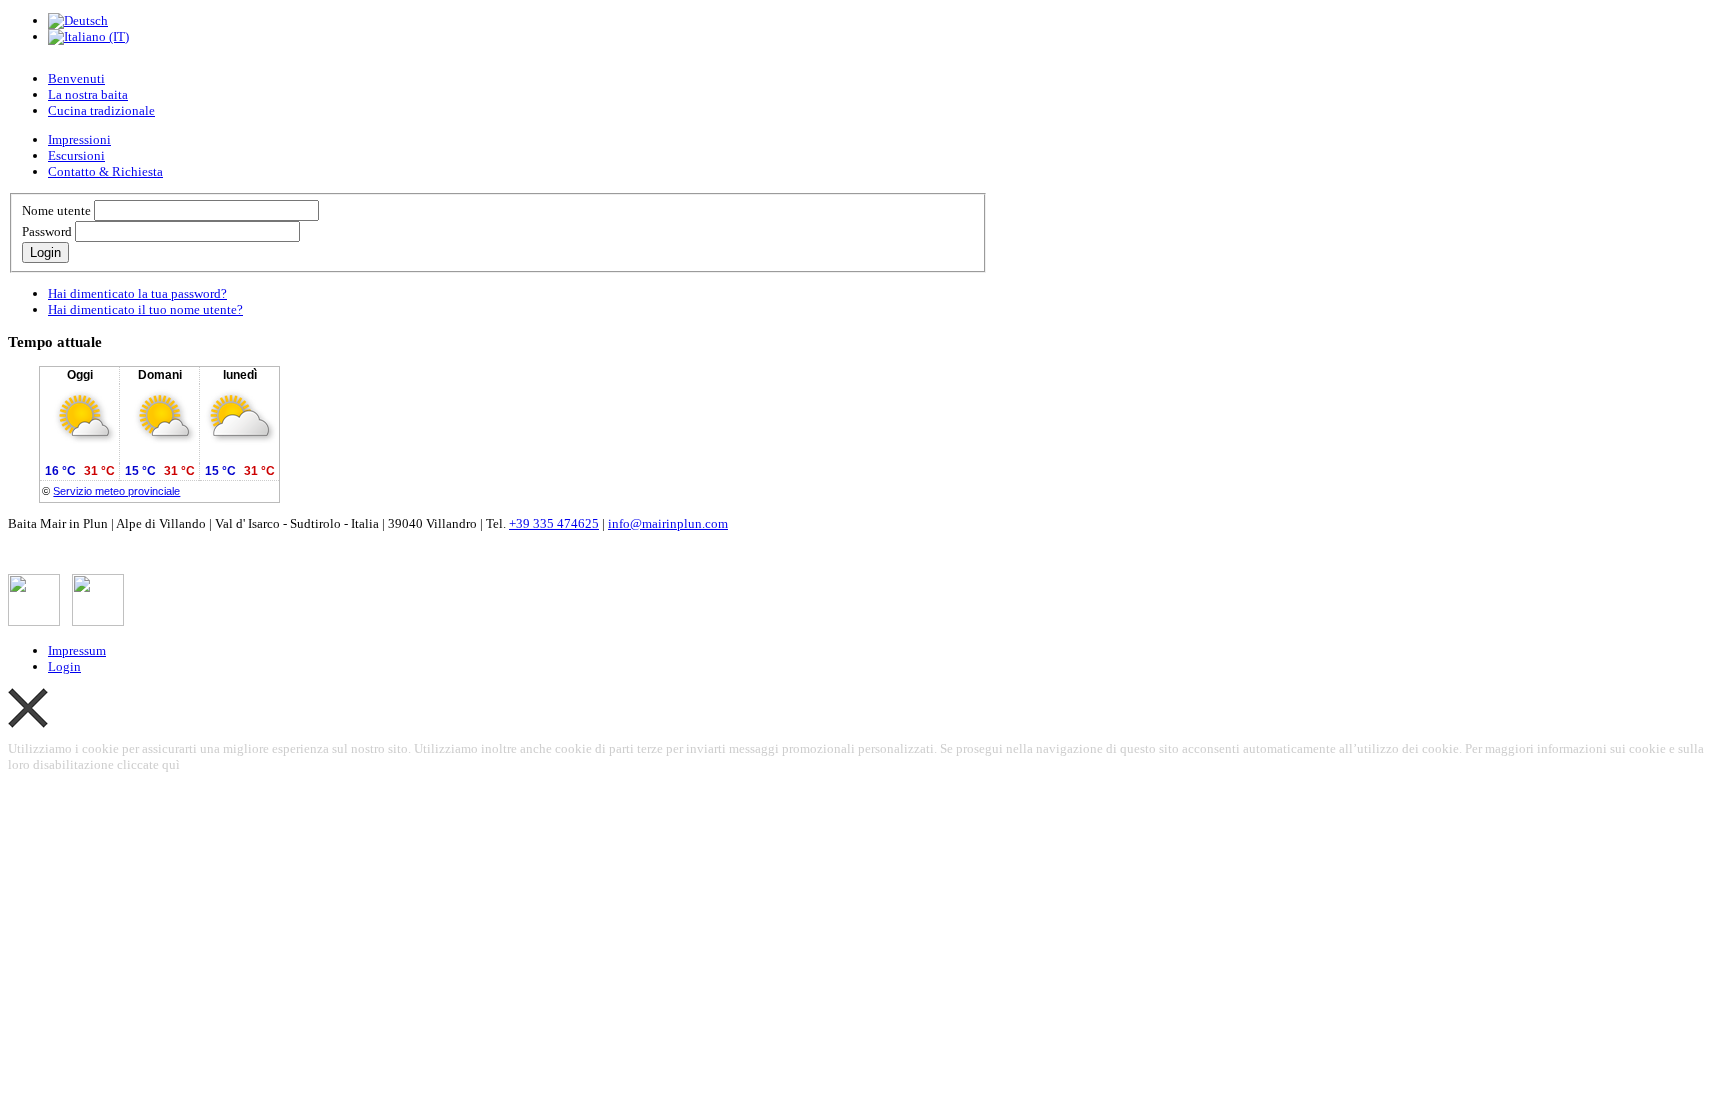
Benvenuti (76, 78)
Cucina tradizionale (101, 110)
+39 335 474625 (554, 523)
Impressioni (79, 139)
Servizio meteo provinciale (116, 491)
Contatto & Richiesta (105, 171)
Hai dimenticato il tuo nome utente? (145, 309)
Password (47, 231)
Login (45, 252)
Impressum (77, 650)
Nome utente (56, 210)
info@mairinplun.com (668, 523)
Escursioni (76, 155)
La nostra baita (88, 94)
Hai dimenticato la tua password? (137, 293)
